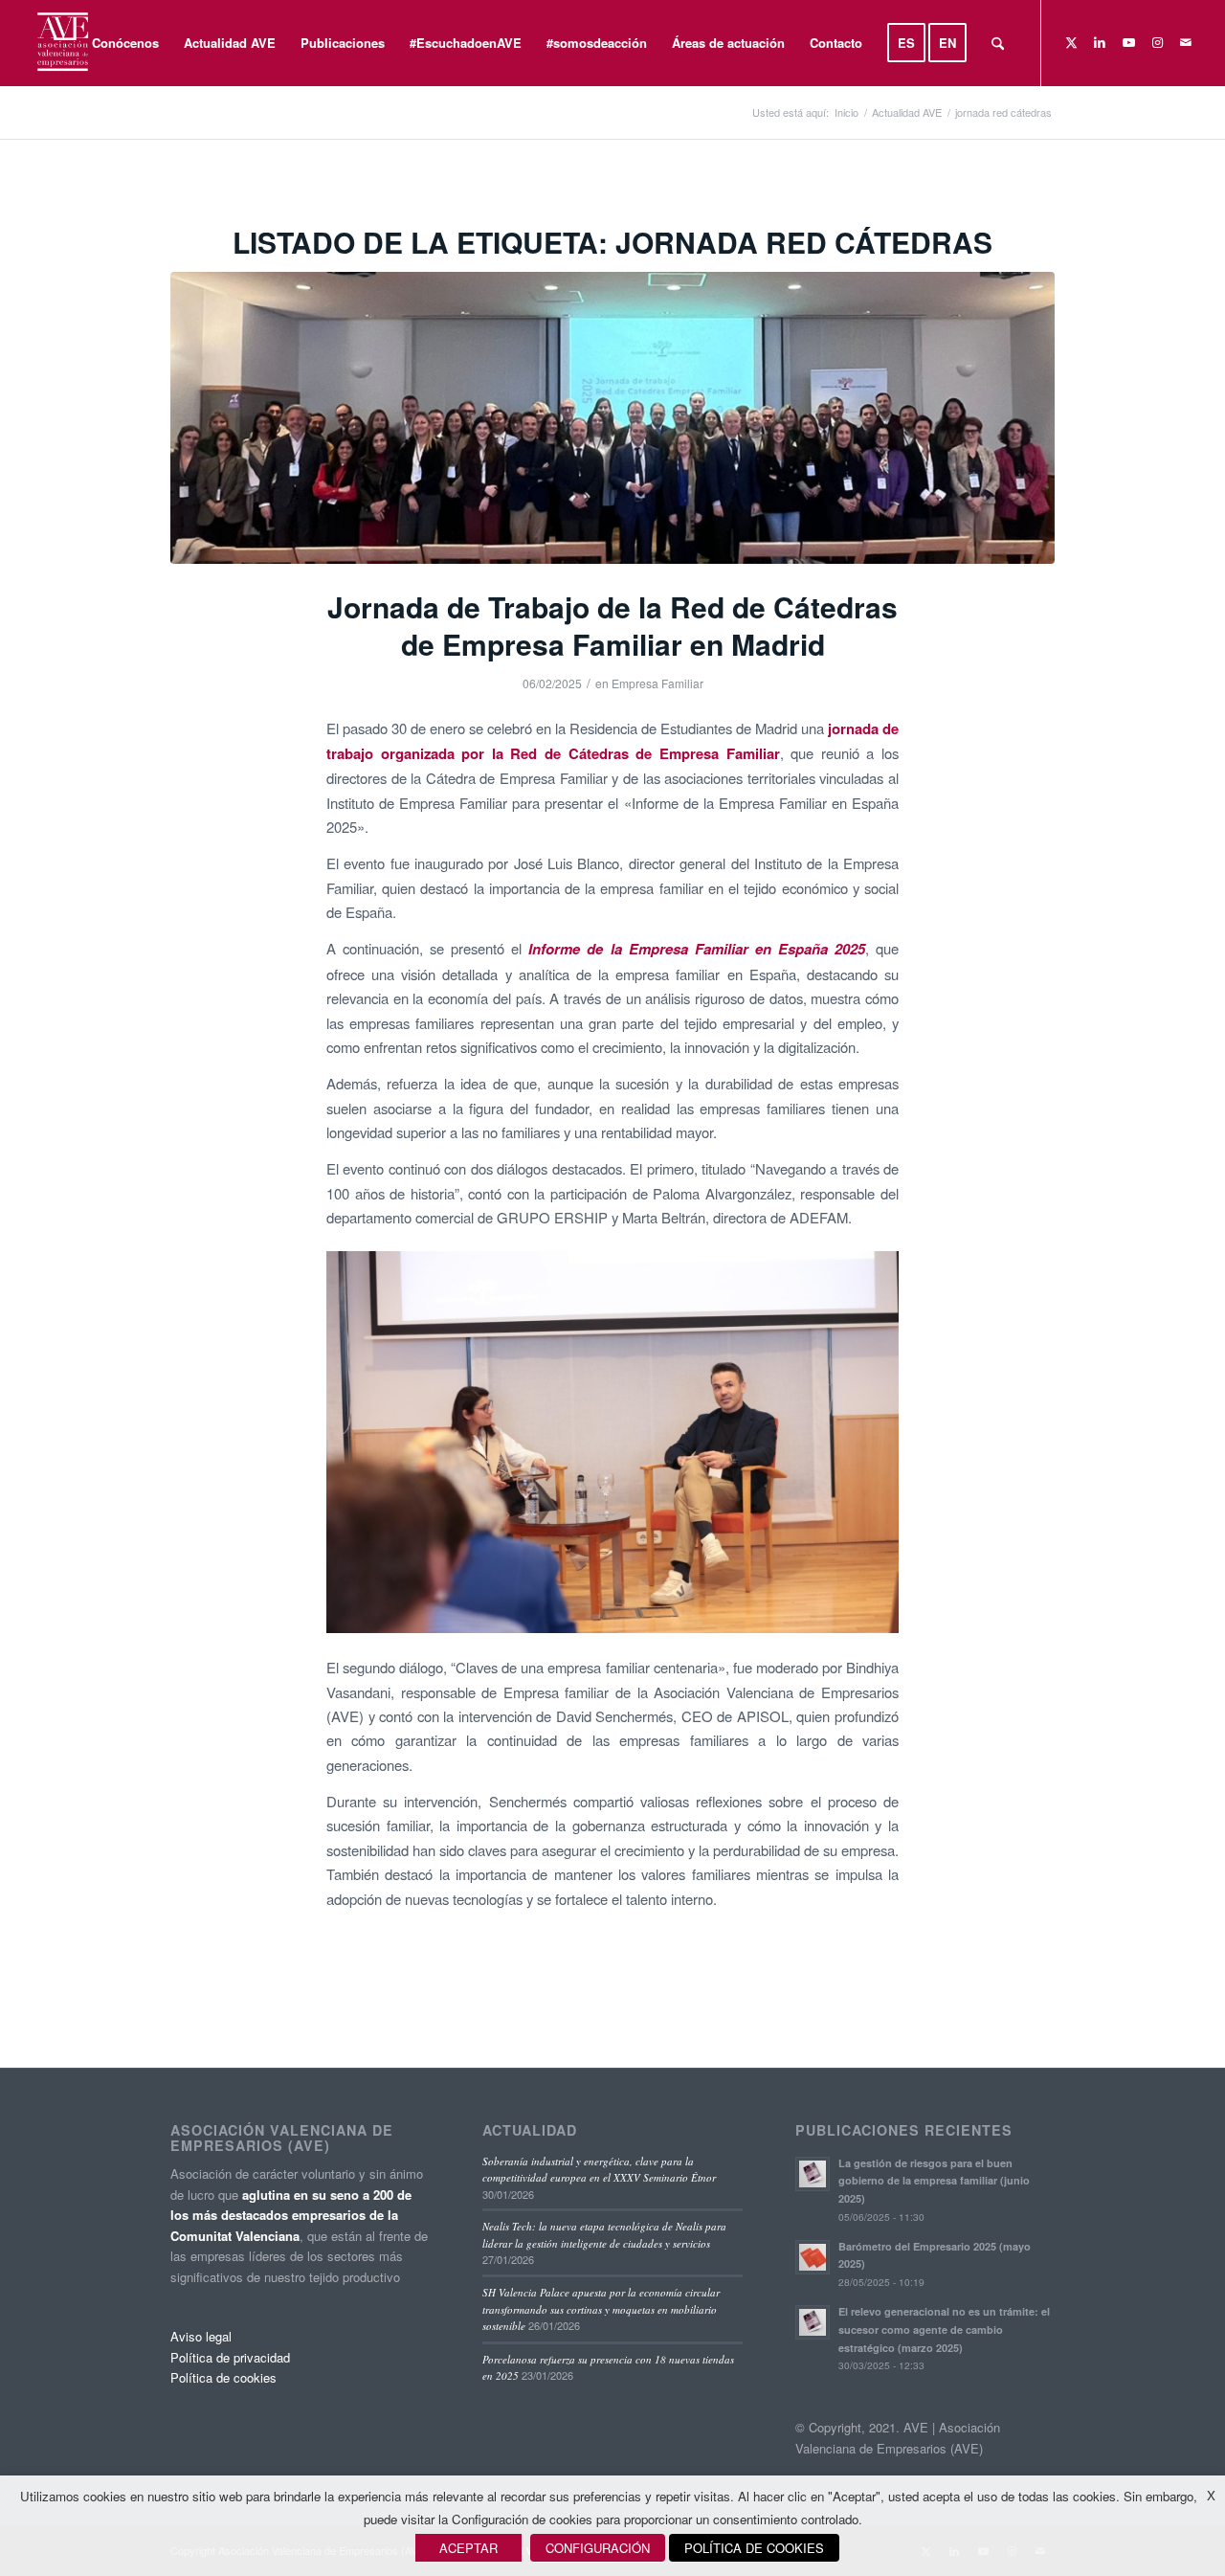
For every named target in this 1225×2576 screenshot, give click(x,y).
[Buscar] (998, 43)
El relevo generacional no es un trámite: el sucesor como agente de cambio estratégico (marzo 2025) (944, 2330)
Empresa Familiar (657, 683)
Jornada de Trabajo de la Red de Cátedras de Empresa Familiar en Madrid (612, 625)
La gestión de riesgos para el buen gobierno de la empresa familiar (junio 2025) (934, 2181)
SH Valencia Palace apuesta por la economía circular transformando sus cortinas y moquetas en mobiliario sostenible (601, 2309)
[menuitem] (125, 43)
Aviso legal (201, 2336)
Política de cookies (223, 2377)
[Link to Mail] (1186, 42)
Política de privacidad (230, 2357)
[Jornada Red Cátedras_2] (612, 418)
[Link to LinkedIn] (1100, 42)
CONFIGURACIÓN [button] (598, 2548)
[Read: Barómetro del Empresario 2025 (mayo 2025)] (813, 2257)
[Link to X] (1071, 42)
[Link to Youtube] (1128, 42)
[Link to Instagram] (1157, 42)
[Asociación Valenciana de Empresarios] (62, 43)
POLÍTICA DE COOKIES (754, 2548)
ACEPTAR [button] (468, 2548)
